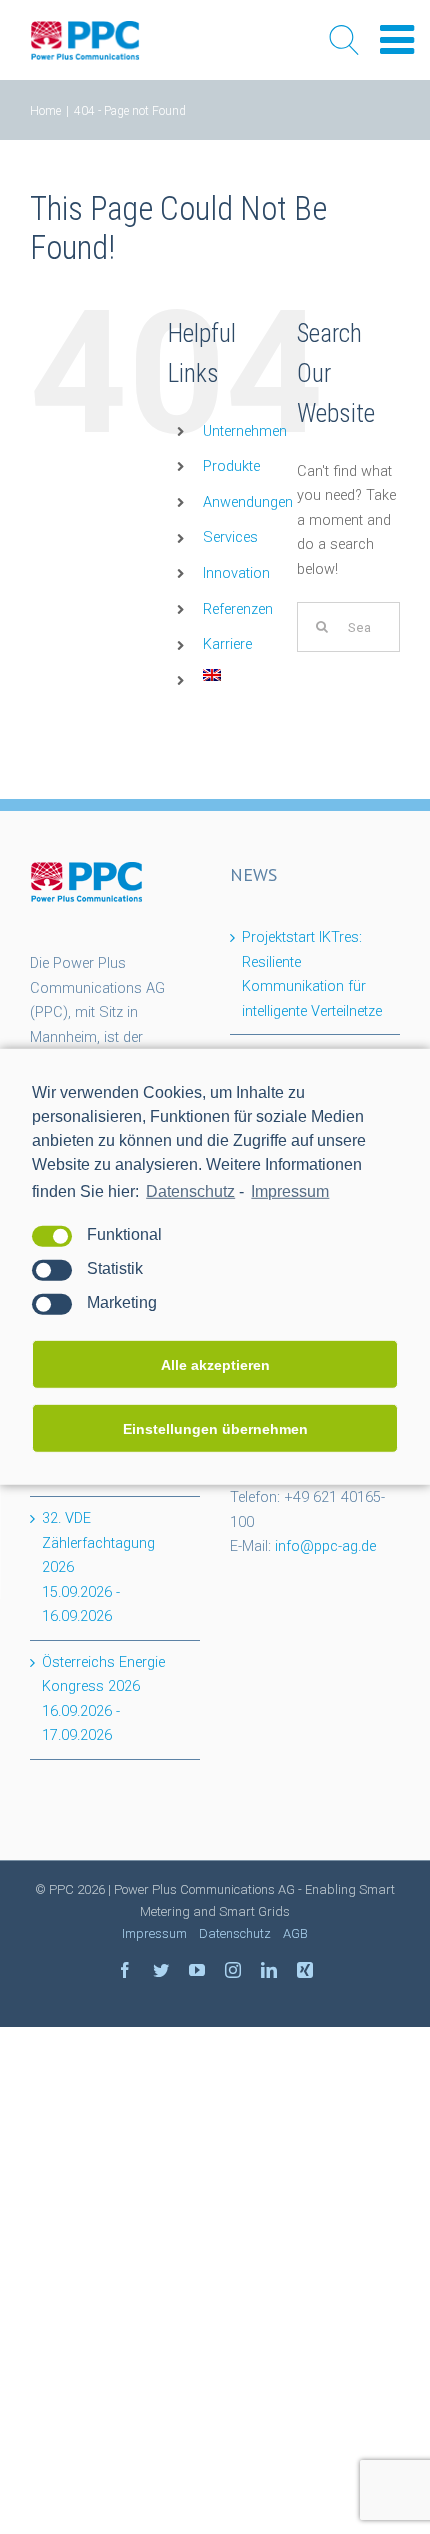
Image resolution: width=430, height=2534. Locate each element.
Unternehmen (245, 431)
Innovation (236, 573)
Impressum (290, 1191)
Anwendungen (248, 502)
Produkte (231, 466)
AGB (295, 1933)
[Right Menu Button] (397, 40)
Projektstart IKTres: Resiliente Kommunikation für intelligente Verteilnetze (312, 974)
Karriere (227, 644)
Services (230, 537)
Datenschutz (190, 1191)
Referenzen (238, 609)
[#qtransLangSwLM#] (212, 680)
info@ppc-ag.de (325, 1546)
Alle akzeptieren (215, 1365)
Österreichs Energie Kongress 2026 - (103, 1699)
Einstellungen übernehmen (215, 1429)
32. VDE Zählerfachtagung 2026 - (98, 1567)
